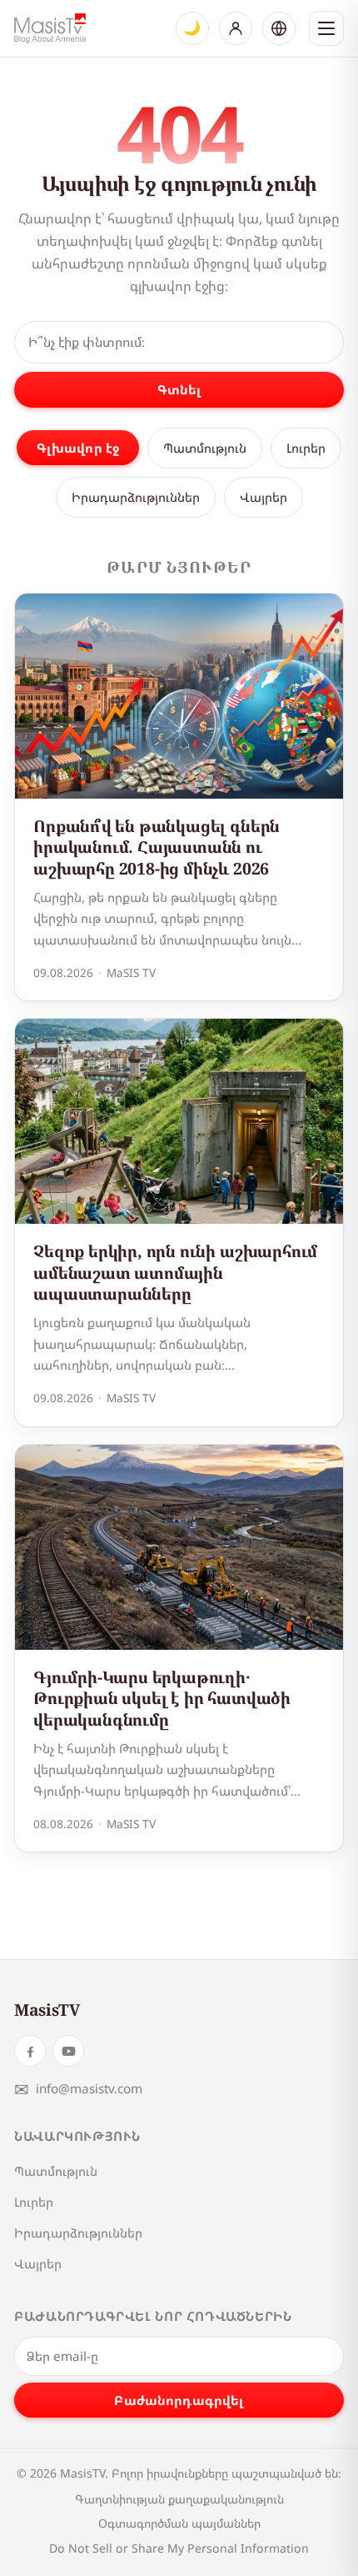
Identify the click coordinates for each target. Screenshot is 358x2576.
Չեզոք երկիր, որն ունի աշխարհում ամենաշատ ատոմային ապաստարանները (175, 1272)
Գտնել (179, 389)
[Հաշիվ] (236, 28)
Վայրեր (264, 497)
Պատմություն (205, 448)
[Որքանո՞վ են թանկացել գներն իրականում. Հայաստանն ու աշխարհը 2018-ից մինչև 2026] (179, 696)
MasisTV (47, 2010)
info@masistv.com (78, 2089)
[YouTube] (68, 2051)
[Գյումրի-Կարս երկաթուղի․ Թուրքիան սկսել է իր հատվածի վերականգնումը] (179, 1547)
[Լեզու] (279, 28)
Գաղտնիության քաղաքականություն (179, 2499)
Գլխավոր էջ (78, 448)
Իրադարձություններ (136, 497)
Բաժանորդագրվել (179, 2400)
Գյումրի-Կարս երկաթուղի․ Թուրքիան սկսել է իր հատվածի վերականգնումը (162, 1698)
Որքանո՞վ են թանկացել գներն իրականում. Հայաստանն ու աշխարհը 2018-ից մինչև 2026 (157, 847)
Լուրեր (306, 448)
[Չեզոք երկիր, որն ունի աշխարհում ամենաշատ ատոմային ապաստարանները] (179, 1121)
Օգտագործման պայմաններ (179, 2523)
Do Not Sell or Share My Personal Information (179, 2548)
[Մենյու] (326, 28)
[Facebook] (30, 2051)
